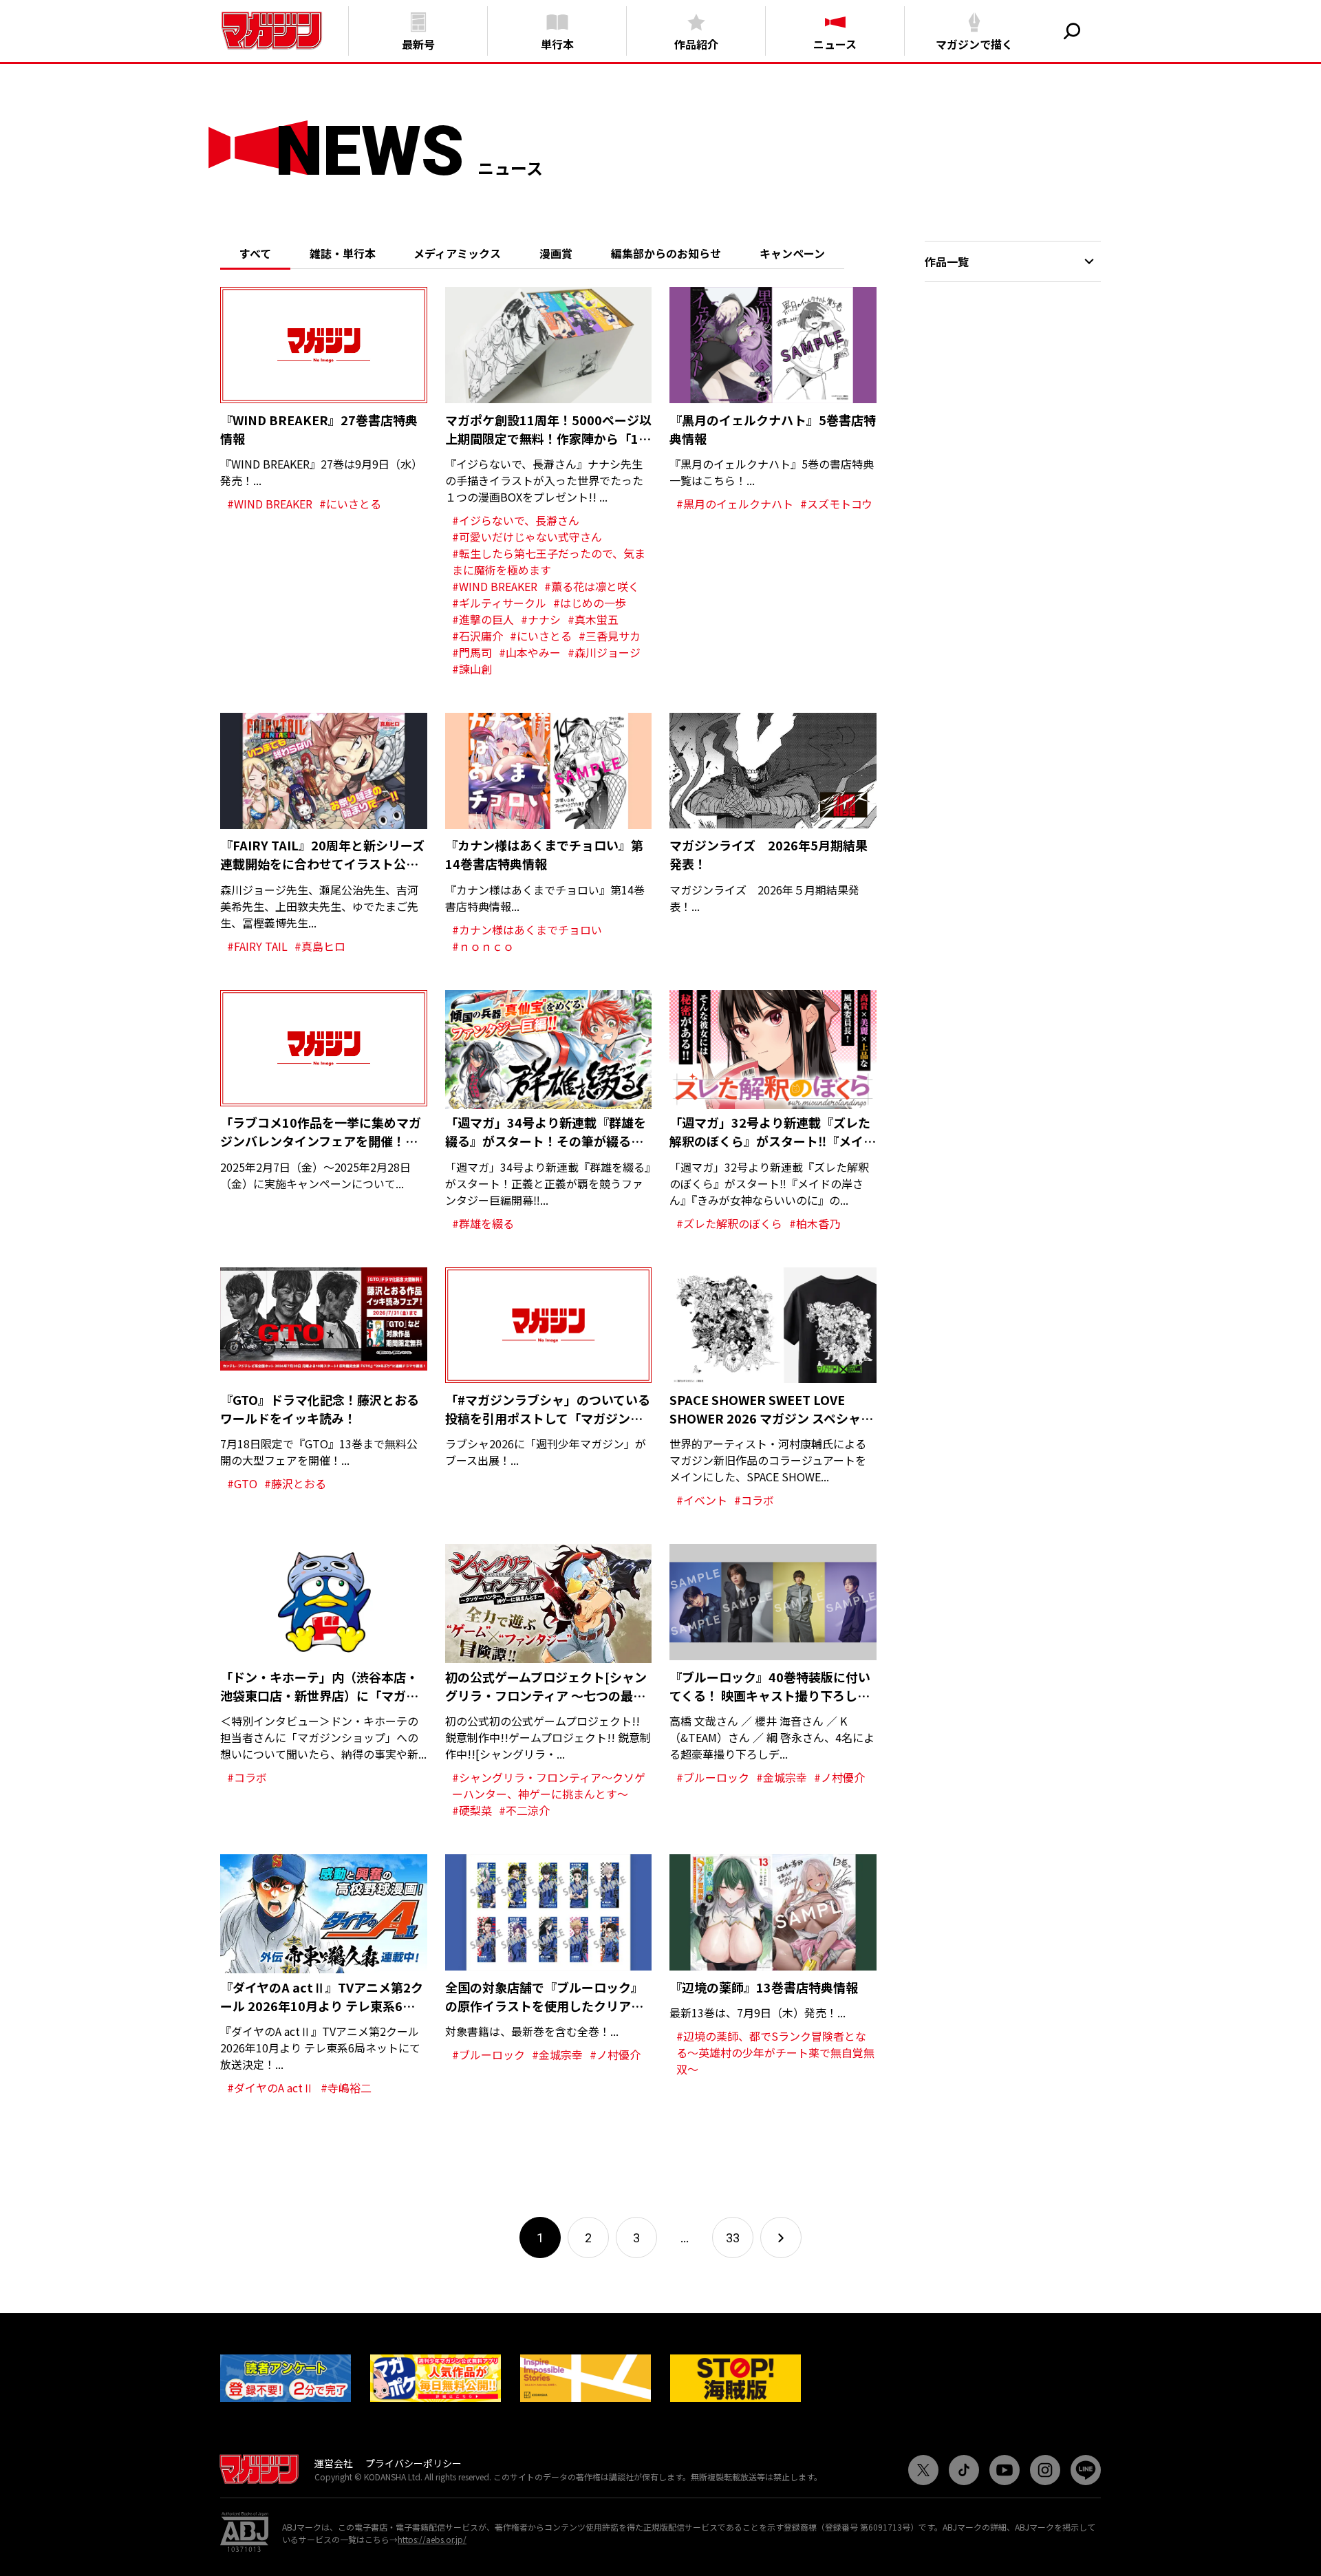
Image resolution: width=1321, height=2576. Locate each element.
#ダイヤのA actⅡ (270, 2087)
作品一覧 (947, 261)
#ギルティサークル (499, 603)
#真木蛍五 (593, 619)
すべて (255, 253)
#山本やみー (530, 652)
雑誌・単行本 (343, 253)
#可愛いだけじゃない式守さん (527, 537)
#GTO (242, 1483)
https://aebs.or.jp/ (432, 2539)
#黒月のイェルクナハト (735, 504)
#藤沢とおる (295, 1483)
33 (733, 2238)
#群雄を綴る (483, 1223)
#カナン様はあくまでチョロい (527, 930)
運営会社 (334, 2463)
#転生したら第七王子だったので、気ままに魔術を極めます (549, 561)
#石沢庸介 (477, 636)
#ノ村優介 (839, 1777)
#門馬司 (472, 652)
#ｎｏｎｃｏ (483, 946)
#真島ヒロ (320, 946)
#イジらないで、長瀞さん (516, 520)
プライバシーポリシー (414, 2463)
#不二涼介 (524, 1810)
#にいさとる (350, 504)
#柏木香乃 (815, 1223)
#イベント (702, 1500)
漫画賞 (556, 253)
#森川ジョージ (604, 652)
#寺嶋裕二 (346, 2087)
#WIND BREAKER (270, 504)
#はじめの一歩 (590, 603)
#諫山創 (472, 669)
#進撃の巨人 (483, 619)
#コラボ (754, 1500)
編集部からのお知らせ (666, 253)
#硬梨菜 (472, 1810)
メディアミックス (457, 253)
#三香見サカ (610, 636)
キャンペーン (792, 253)
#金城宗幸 (782, 1777)
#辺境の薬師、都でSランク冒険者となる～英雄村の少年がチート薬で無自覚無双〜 (775, 2052)
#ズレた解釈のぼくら (729, 1223)
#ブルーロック (713, 1777)
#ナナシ (541, 619)
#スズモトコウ (836, 504)
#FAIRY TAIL (257, 946)
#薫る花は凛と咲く (592, 586)
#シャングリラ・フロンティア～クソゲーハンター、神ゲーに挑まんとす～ (549, 1785)
